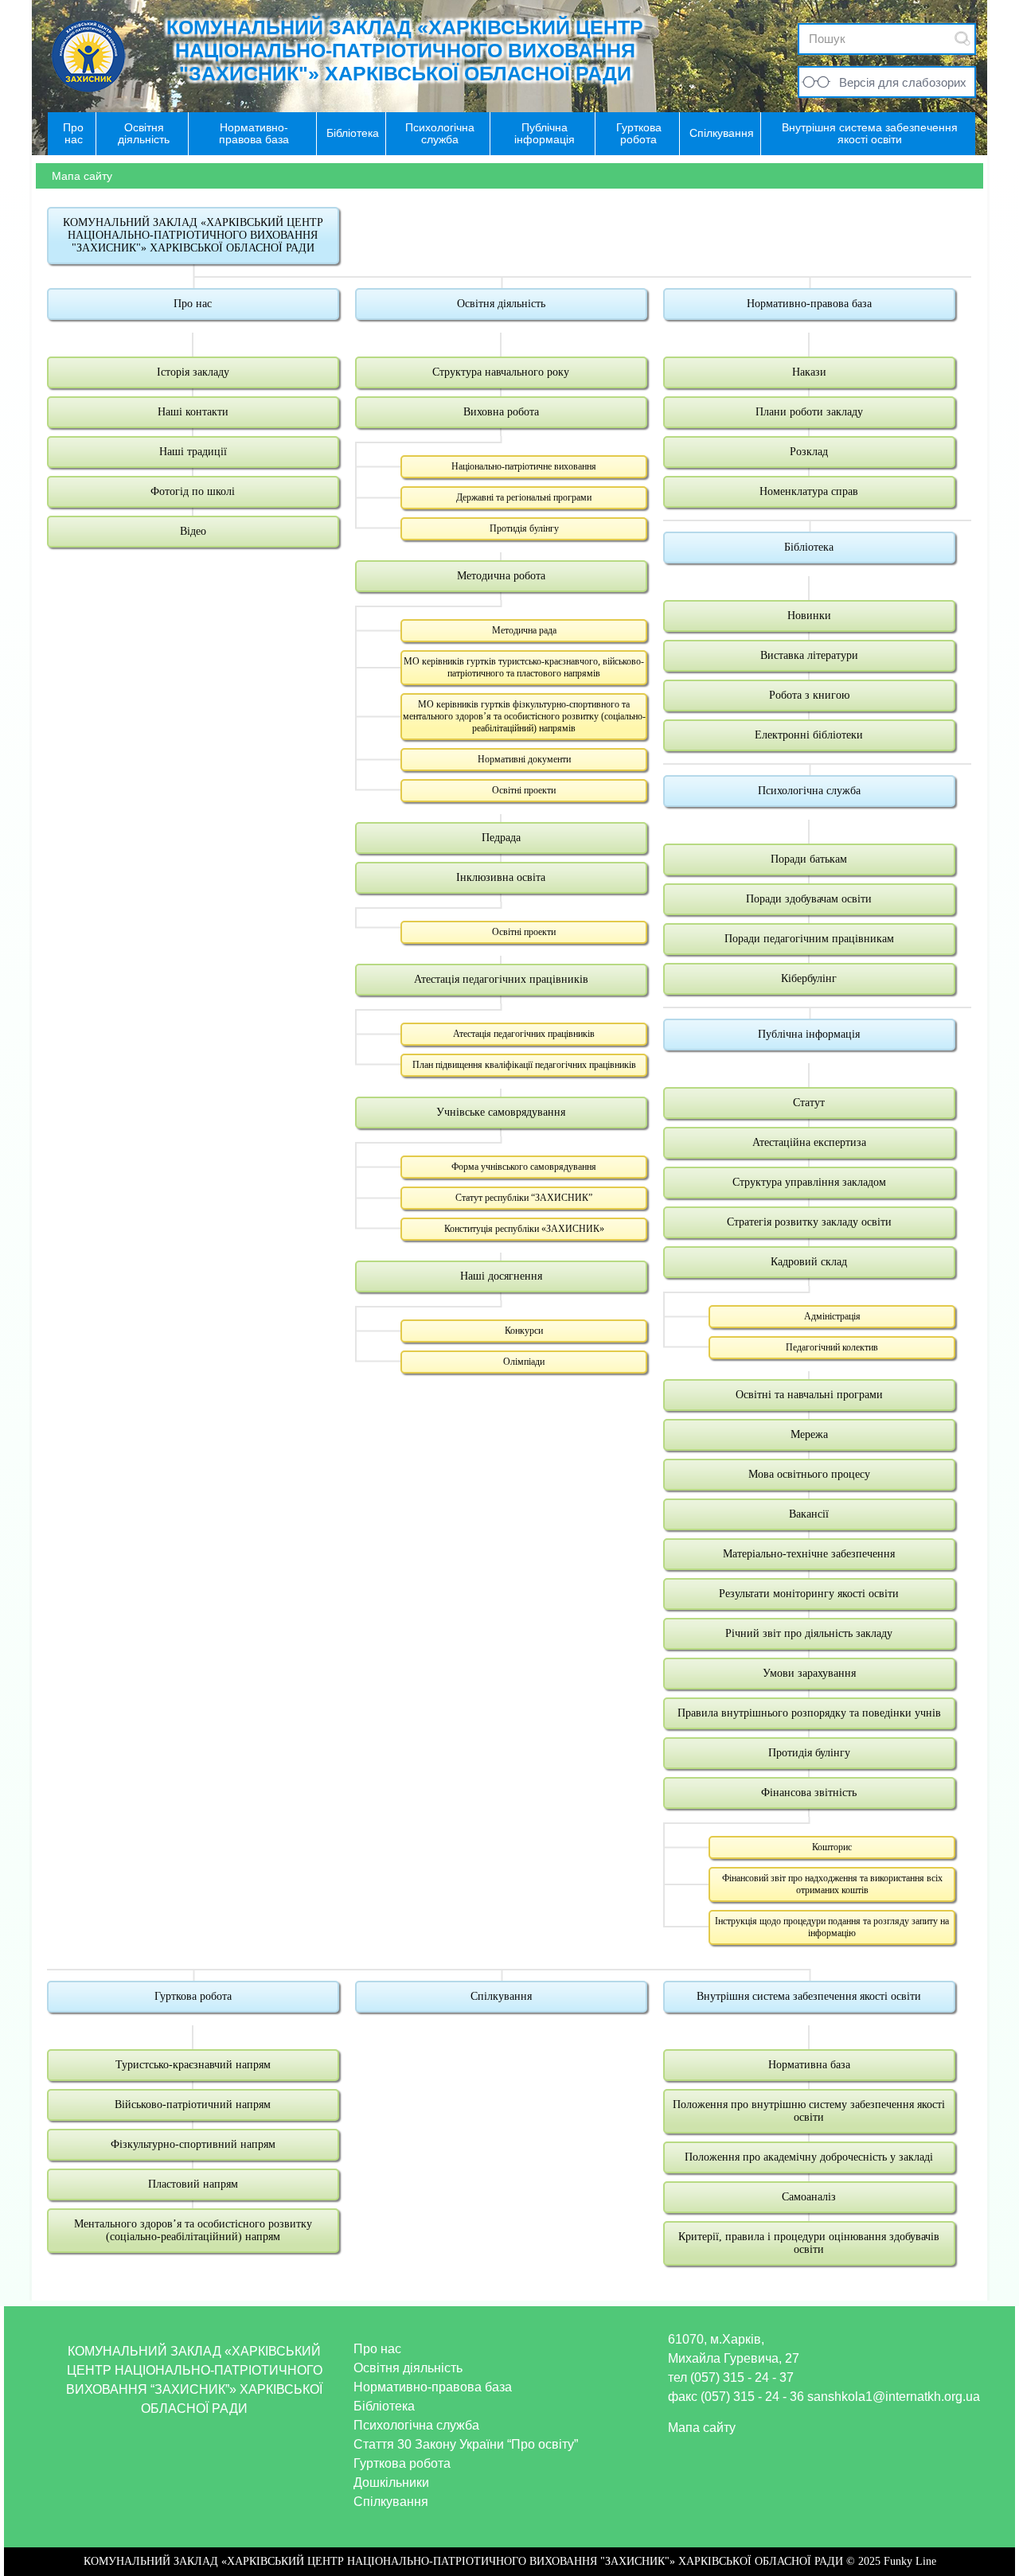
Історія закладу (193, 372)
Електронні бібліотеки (809, 735)
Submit (962, 39)
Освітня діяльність (501, 304)
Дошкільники (391, 2482)
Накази (809, 372)
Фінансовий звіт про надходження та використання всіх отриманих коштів (832, 1884)
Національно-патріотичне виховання (524, 466)
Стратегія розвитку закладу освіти (809, 1222)
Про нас (193, 304)
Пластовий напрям (193, 2184)
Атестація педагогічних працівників (501, 979)
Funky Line (910, 2561)
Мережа (809, 1434)
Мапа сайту (702, 2428)
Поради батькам (809, 859)
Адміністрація (832, 1316)
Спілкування (501, 1996)
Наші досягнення (501, 1276)
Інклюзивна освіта (501, 877)
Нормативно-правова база (809, 304)
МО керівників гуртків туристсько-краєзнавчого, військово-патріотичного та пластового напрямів (524, 667)
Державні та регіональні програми (524, 497)
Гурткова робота (193, 1996)
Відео (193, 531)
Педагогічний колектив (832, 1347)
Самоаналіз (809, 2197)
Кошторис (832, 1847)
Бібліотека (809, 547)
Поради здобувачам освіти (809, 899)
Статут (809, 1103)
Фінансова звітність (809, 1793)
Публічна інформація (809, 1034)
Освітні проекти (524, 790)
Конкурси (524, 1331)
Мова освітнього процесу (809, 1474)
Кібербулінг (809, 978)
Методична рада (524, 630)
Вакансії (809, 1514)
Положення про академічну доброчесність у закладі (809, 2157)
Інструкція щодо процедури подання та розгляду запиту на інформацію (832, 1927)
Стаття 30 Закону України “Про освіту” (466, 2444)
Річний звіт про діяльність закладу (809, 1633)
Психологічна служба (809, 791)
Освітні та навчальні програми (809, 1395)
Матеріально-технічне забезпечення (809, 1554)
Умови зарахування (809, 1673)
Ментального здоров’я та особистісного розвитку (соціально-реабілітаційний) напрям (193, 2230)
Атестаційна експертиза (809, 1142)
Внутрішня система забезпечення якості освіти (809, 1996)
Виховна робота (501, 412)
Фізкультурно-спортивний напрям (193, 2144)
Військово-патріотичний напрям (193, 2104)
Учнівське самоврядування (501, 1112)
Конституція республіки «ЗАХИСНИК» (524, 1229)
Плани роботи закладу (809, 412)
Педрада (501, 838)
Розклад (809, 452)
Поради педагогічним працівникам (809, 939)
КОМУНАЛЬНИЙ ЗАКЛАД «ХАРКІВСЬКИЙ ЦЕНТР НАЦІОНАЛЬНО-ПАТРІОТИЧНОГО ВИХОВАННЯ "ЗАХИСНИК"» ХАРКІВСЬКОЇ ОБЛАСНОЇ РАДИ (405, 50)
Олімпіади (524, 1362)
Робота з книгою (809, 695)
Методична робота (501, 576)
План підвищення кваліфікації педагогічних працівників (524, 1065)
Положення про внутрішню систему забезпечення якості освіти (809, 2111)
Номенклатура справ (809, 491)
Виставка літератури (809, 655)
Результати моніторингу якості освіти (809, 1594)
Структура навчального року (501, 372)
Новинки (809, 616)
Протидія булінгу (524, 528)
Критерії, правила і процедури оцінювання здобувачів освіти (809, 2243)
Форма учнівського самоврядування (524, 1167)
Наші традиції (193, 452)
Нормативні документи (524, 759)
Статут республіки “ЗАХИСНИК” (524, 1198)
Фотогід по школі (193, 491)
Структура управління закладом (809, 1182)
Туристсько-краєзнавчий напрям (193, 2065)
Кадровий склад (809, 1262)
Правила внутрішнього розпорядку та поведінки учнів (809, 1713)
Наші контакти (193, 412)
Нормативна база (809, 2065)
